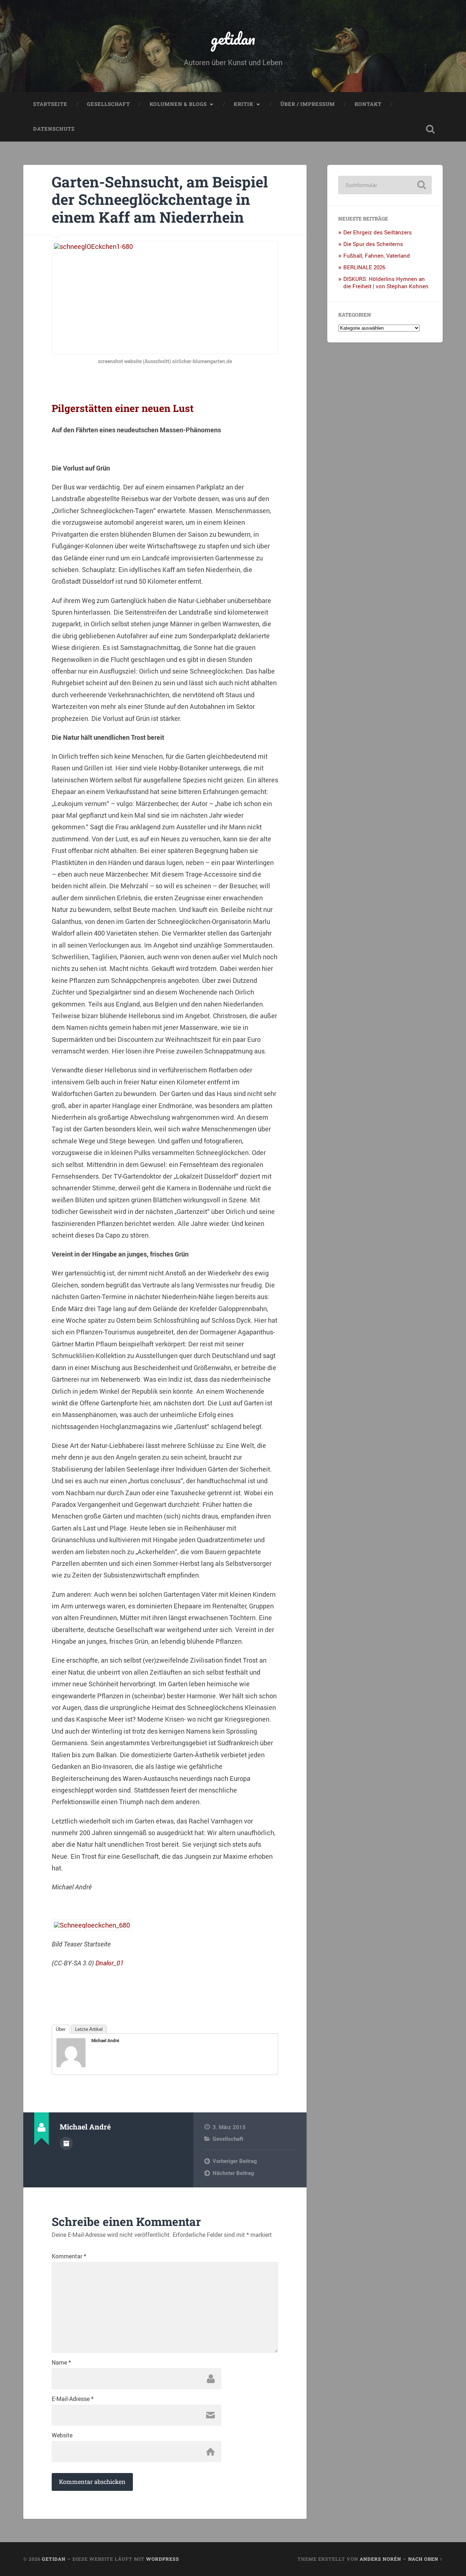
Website (62, 2435)
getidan (233, 38)
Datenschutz (54, 129)
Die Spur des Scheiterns (373, 244)
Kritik (244, 104)
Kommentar (69, 2256)
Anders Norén (380, 2559)
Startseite (50, 104)
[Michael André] (71, 2065)
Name (61, 2362)
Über (61, 2029)
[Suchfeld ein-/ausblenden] (430, 129)
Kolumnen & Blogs (178, 104)
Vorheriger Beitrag (235, 2161)
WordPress (163, 2559)
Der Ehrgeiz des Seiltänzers (378, 232)
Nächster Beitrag (233, 2173)
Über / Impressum (308, 104)
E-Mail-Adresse (73, 2399)
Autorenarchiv (66, 2143)
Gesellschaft (108, 104)
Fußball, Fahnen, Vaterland (377, 255)
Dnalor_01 (110, 1963)
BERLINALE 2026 (364, 267)
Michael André (105, 2040)
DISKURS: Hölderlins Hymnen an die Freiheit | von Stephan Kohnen (386, 282)
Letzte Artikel (89, 2029)
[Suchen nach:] (385, 185)
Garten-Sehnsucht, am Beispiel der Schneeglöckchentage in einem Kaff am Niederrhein (160, 199)
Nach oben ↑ (425, 2559)
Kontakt (368, 104)
